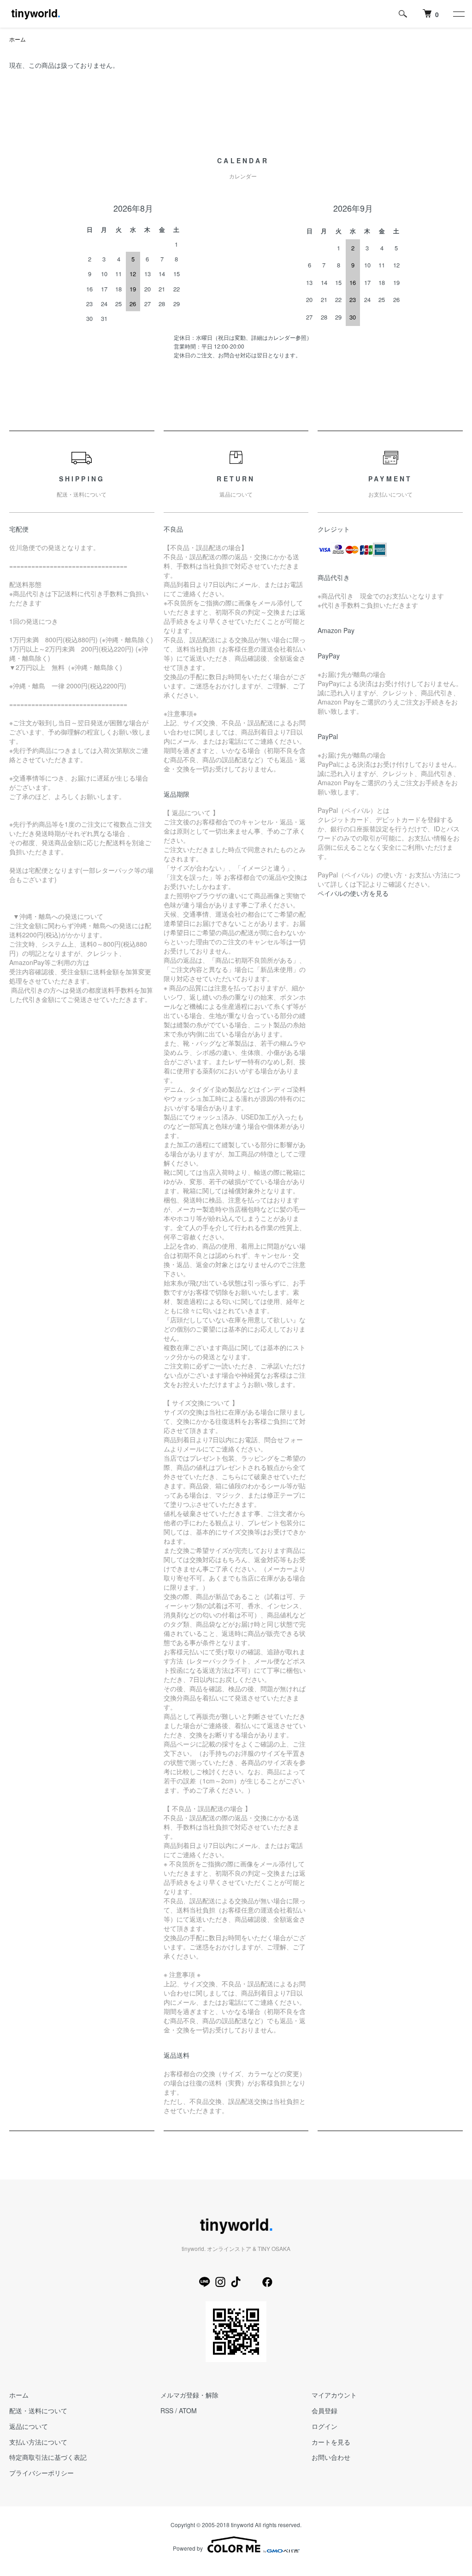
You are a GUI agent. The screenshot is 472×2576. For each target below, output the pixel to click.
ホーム (18, 39)
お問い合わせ (331, 2457)
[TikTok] (236, 2282)
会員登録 (324, 2410)
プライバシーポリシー (41, 2473)
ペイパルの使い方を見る (353, 893)
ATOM (188, 2410)
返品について (29, 2426)
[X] (252, 2282)
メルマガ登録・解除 (189, 2395)
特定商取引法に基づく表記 (48, 2457)
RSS (167, 2410)
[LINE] (205, 2282)
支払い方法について (38, 2442)
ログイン (324, 2426)
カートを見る (331, 2442)
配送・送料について (38, 2410)
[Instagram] (220, 2282)
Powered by (188, 2548)
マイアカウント (334, 2395)
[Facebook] (267, 2282)
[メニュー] (458, 14)
